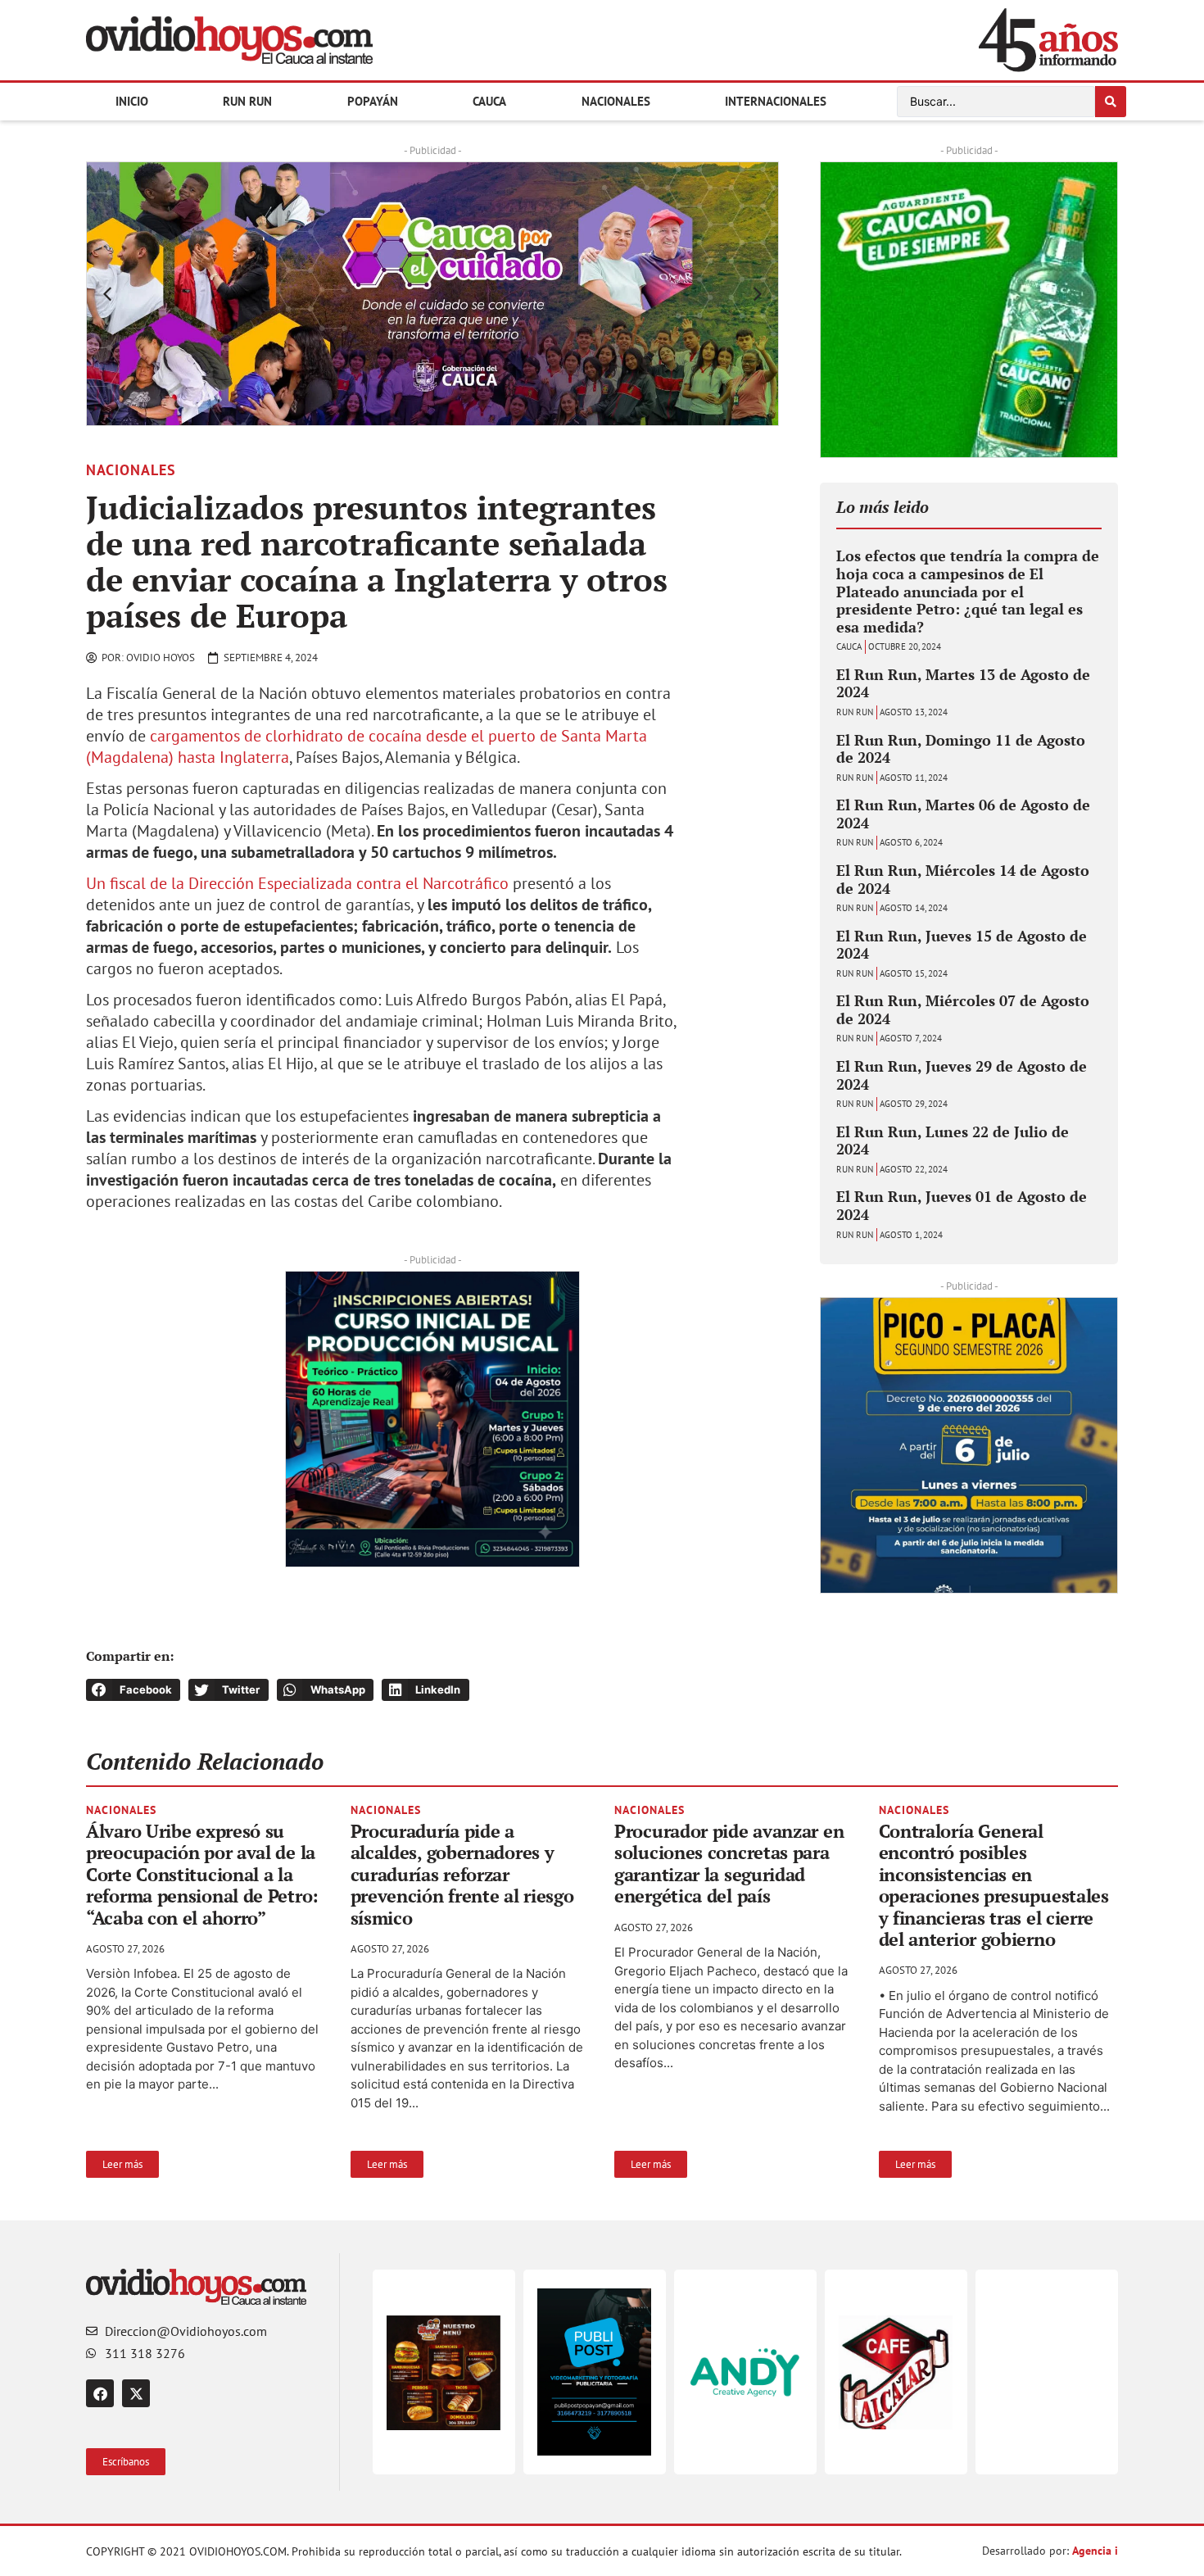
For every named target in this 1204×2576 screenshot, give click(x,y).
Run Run (247, 101)
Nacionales (616, 101)
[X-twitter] (136, 2393)
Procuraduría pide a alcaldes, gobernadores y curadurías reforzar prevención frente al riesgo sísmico (462, 1874)
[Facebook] (100, 2393)
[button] (107, 294)
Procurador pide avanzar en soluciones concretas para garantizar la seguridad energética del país (729, 1863)
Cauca (489, 101)
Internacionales (776, 101)
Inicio (132, 101)
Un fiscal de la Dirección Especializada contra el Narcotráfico (297, 883)
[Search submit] (1111, 102)
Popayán (373, 101)
